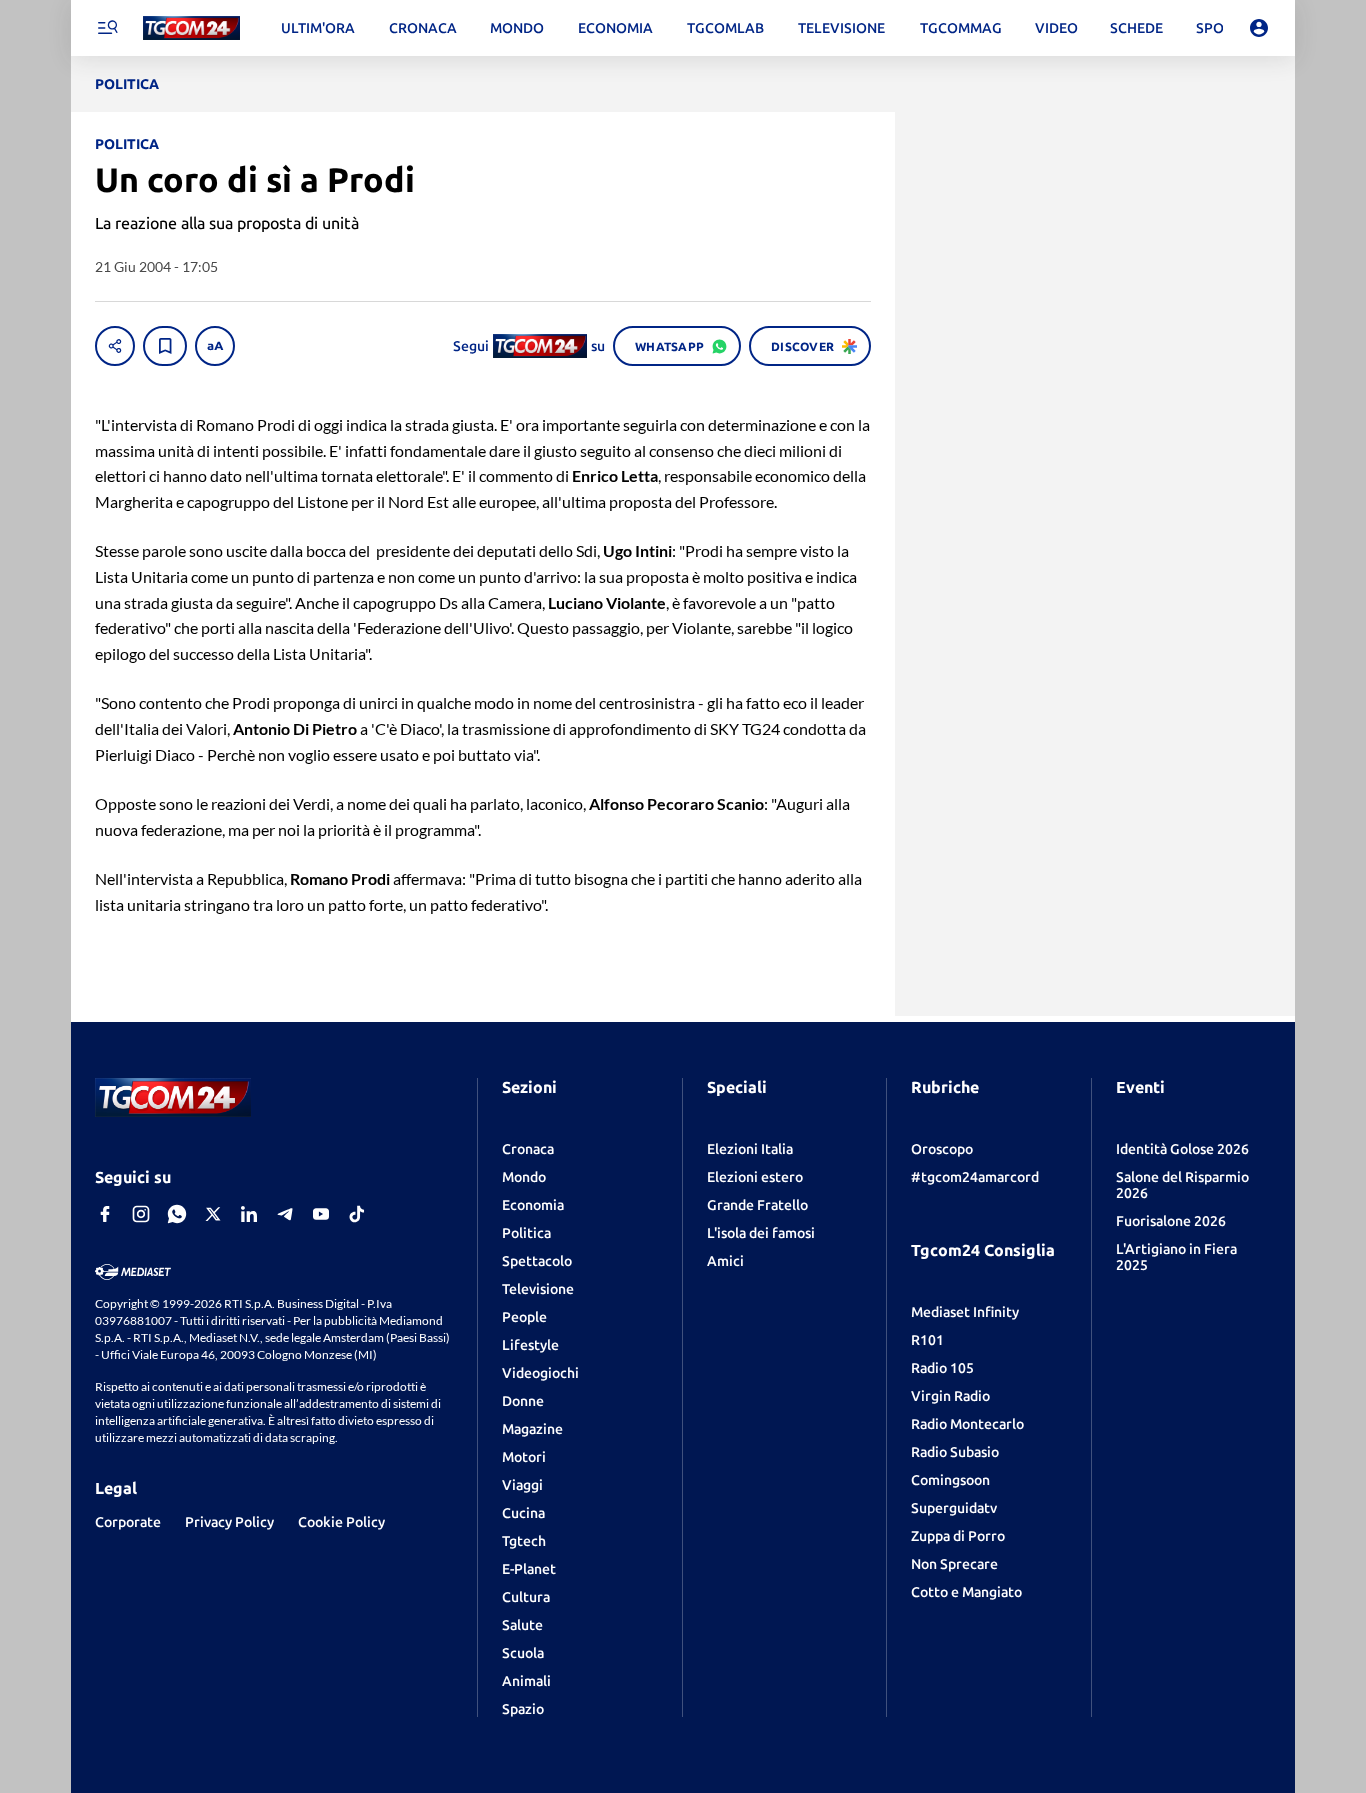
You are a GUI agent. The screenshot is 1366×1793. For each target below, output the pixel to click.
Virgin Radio (950, 1396)
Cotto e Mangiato (966, 1592)
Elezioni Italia (750, 1149)
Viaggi (522, 1485)
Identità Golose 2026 (1182, 1149)
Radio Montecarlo (967, 1424)
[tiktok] (357, 1214)
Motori (524, 1457)
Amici (725, 1261)
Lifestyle (530, 1345)
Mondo (524, 1177)
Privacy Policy (229, 1522)
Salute (522, 1625)
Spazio (523, 1709)
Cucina (523, 1513)
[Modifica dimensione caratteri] (215, 346)
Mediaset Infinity (965, 1312)
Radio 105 (942, 1368)
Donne (523, 1401)
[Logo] (191, 28)
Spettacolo (537, 1261)
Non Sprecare (954, 1564)
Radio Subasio (955, 1452)
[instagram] (141, 1214)
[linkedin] (249, 1214)
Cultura (526, 1597)
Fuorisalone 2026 (1171, 1221)
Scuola (523, 1653)
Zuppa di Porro (958, 1536)
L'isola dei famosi (761, 1233)
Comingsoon (950, 1480)
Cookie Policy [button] (341, 1522)
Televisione (538, 1289)
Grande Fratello (757, 1205)
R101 (927, 1340)
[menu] (107, 28)
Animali (526, 1681)
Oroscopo (942, 1149)
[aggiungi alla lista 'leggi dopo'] (165, 346)
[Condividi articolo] (115, 346)
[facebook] (105, 1214)
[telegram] (285, 1214)
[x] (213, 1214)
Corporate (128, 1522)
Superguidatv (954, 1508)
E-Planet (529, 1569)
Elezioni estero (755, 1177)
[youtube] (321, 1214)
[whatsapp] (177, 1214)
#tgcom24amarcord (975, 1177)
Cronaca (528, 1149)
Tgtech (524, 1541)
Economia (533, 1205)
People (524, 1317)
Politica (526, 1233)
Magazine (532, 1429)
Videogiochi (540, 1373)
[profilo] (1259, 28)
